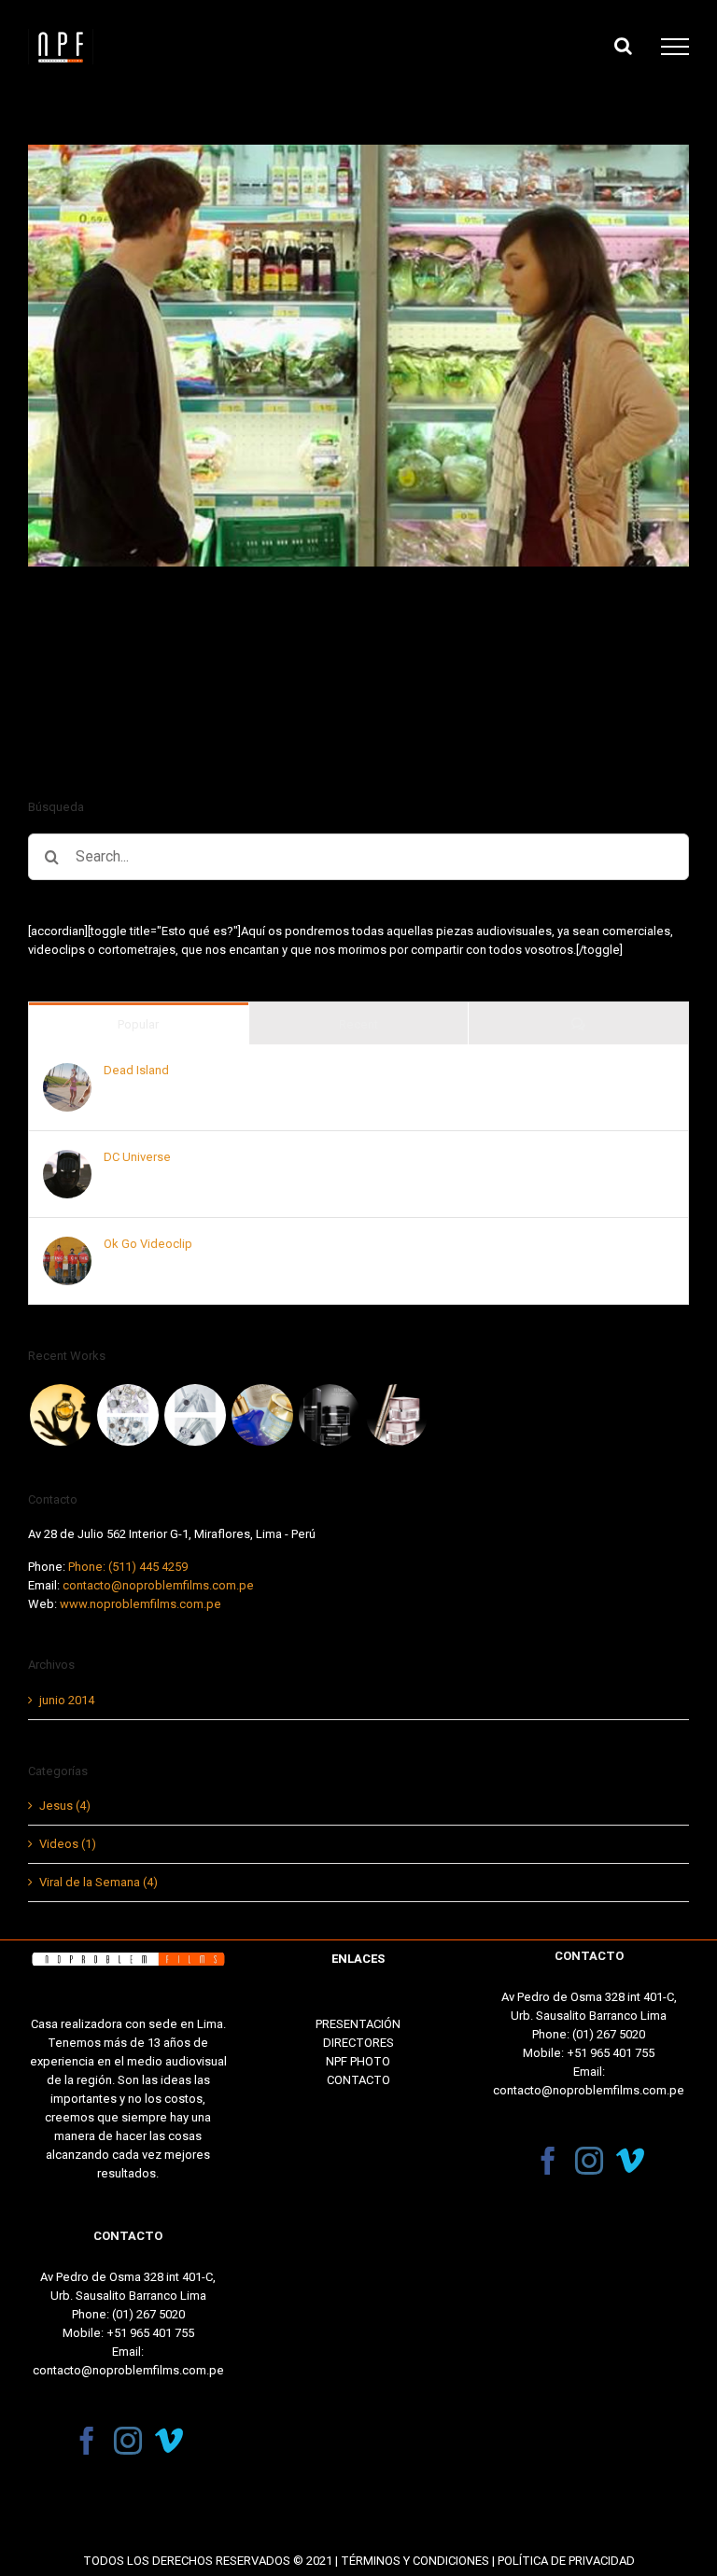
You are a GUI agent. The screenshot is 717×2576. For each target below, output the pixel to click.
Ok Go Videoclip (148, 1244)
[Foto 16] (60, 1415)
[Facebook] (87, 2441)
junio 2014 (67, 1700)
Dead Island (136, 1070)
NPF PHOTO (358, 2061)
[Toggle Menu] (675, 47)
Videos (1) (68, 1844)
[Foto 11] (396, 1415)
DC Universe (137, 1157)
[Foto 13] (262, 1415)
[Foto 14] (195, 1415)
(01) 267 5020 (148, 2314)
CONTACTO (358, 2080)
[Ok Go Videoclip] (67, 1246)
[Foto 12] (329, 1415)
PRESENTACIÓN (358, 2024)
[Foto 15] (127, 1415)
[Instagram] (128, 2441)
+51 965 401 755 (150, 2333)
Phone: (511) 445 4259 (128, 1567)
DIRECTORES (358, 2043)
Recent (358, 1024)
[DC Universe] (67, 1159)
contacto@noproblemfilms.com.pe (158, 1585)
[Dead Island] (67, 1072)
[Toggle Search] (623, 46)
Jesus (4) (65, 1806)
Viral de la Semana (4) (98, 1882)
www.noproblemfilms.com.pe (141, 1604)
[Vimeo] (169, 2441)
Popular (138, 1024)
